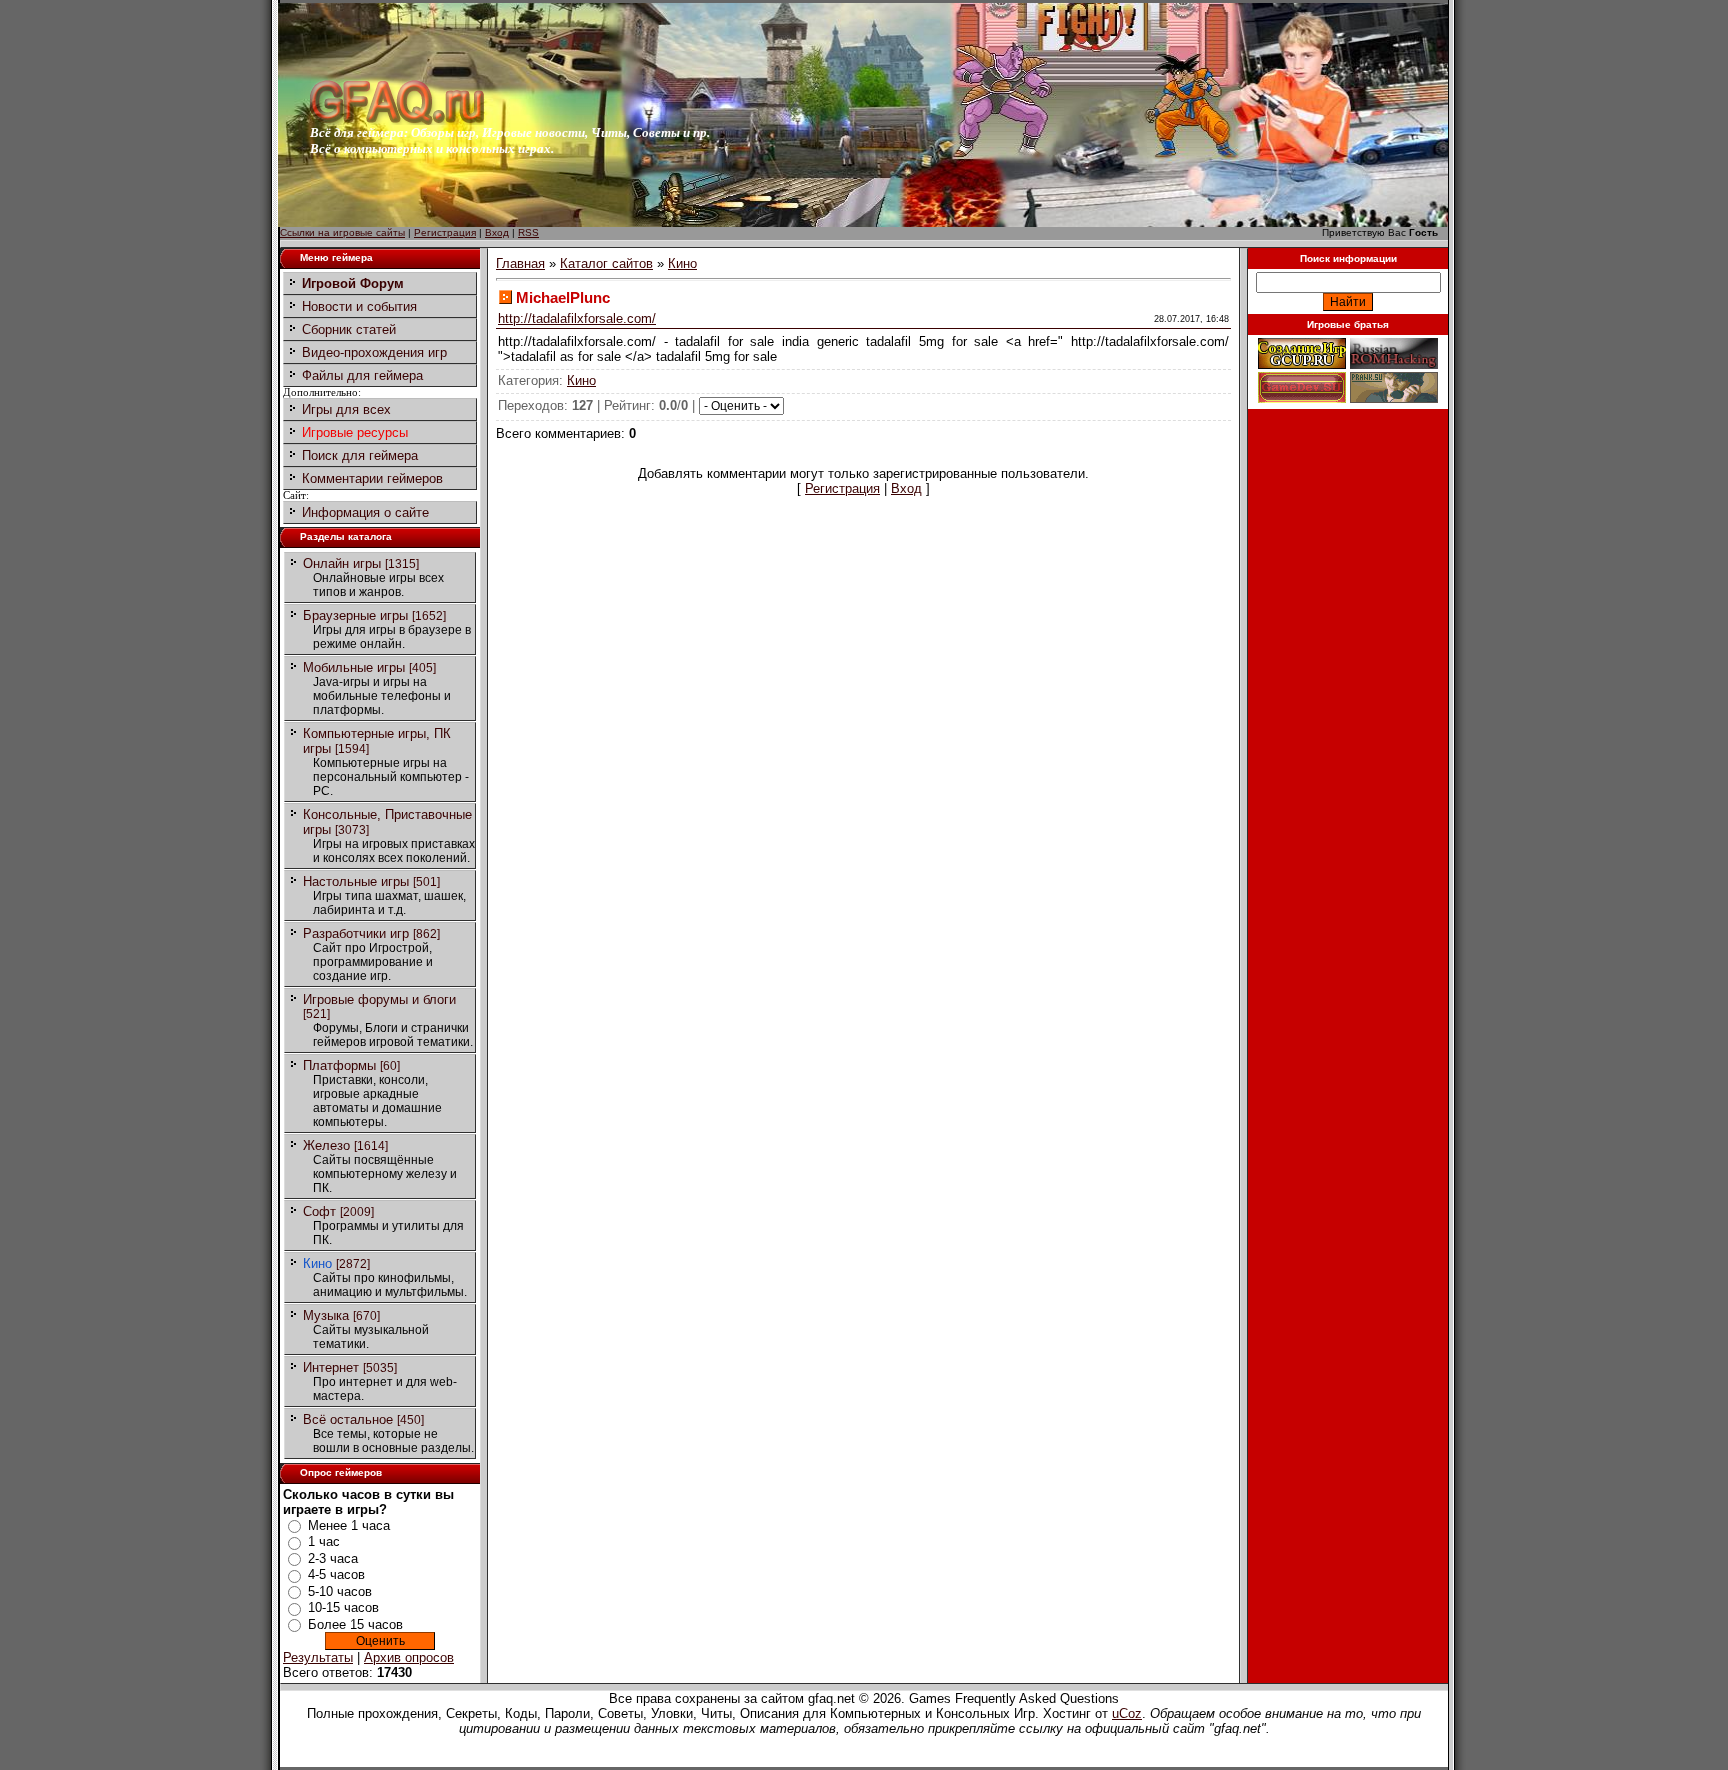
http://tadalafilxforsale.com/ (577, 318)
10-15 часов (343, 1607)
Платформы (339, 1065)
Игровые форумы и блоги (379, 999)
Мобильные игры (354, 667)
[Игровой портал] (397, 120)
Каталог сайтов (606, 263)
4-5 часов (336, 1574)
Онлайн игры (342, 563)
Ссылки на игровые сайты (342, 232)
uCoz (1127, 1713)
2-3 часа (333, 1558)
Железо (326, 1145)
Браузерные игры (355, 615)
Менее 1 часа (349, 1525)
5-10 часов (340, 1591)
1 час (324, 1541)
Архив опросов (409, 1657)
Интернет (331, 1367)
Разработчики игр (356, 933)
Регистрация (445, 232)
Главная (520, 263)
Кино (317, 1263)
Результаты (318, 1657)
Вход (497, 232)
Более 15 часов (355, 1624)
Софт (319, 1211)
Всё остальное (348, 1419)
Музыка (326, 1315)
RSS (528, 232)
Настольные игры (356, 881)
